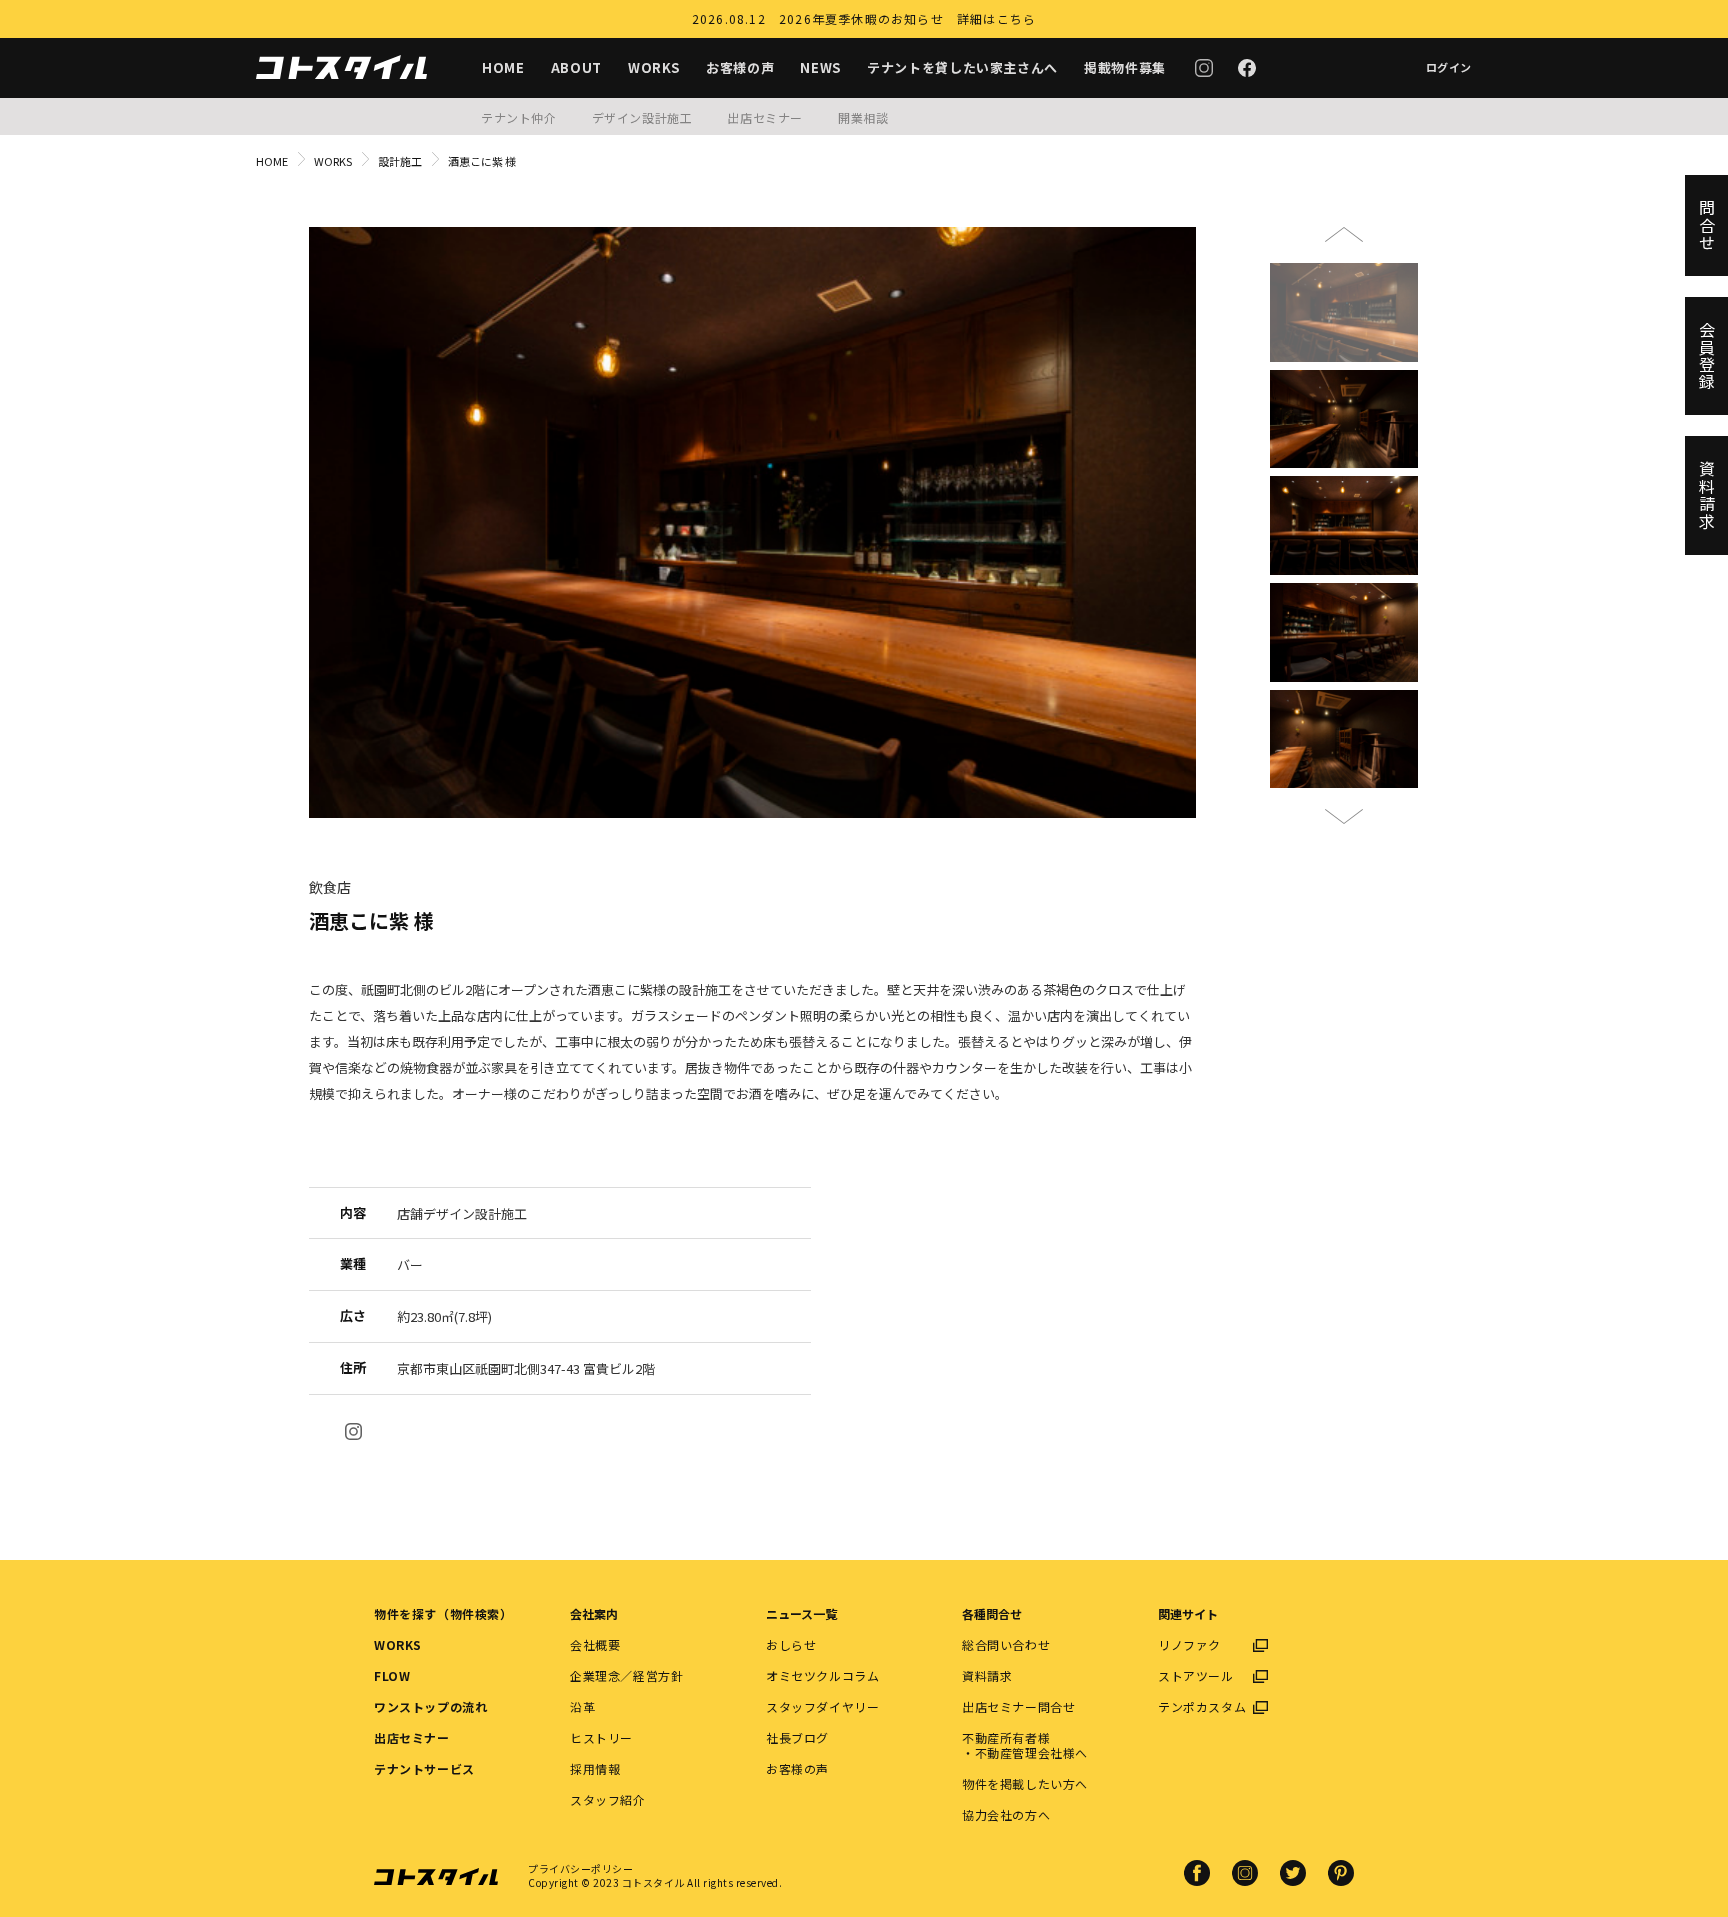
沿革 (582, 1706)
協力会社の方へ (1006, 1814)
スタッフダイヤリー (822, 1706)
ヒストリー (601, 1737)
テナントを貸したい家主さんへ (962, 67)
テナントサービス (424, 1768)
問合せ (1707, 225)
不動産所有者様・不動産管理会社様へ (1025, 1745)
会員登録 (1707, 356)
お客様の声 (740, 67)
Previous (1344, 243)
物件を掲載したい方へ (1025, 1783)
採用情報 (595, 1768)
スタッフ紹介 (608, 1799)
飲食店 (330, 887)
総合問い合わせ (1006, 1644)
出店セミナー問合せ (1018, 1706)
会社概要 (595, 1644)
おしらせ (791, 1644)
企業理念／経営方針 (626, 1675)
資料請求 (987, 1675)
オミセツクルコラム (822, 1675)
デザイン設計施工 (642, 117)
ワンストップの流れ (430, 1706)
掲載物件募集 (1125, 67)
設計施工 (400, 161)
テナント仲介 (519, 117)
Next (1344, 808)
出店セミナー (765, 117)
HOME (503, 67)
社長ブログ (797, 1737)
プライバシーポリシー (580, 1868)
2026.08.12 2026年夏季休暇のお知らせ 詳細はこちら (864, 18)
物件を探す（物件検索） (443, 1613)
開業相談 (863, 117)
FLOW (392, 1675)
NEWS (820, 67)
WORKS (654, 67)
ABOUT (576, 67)
